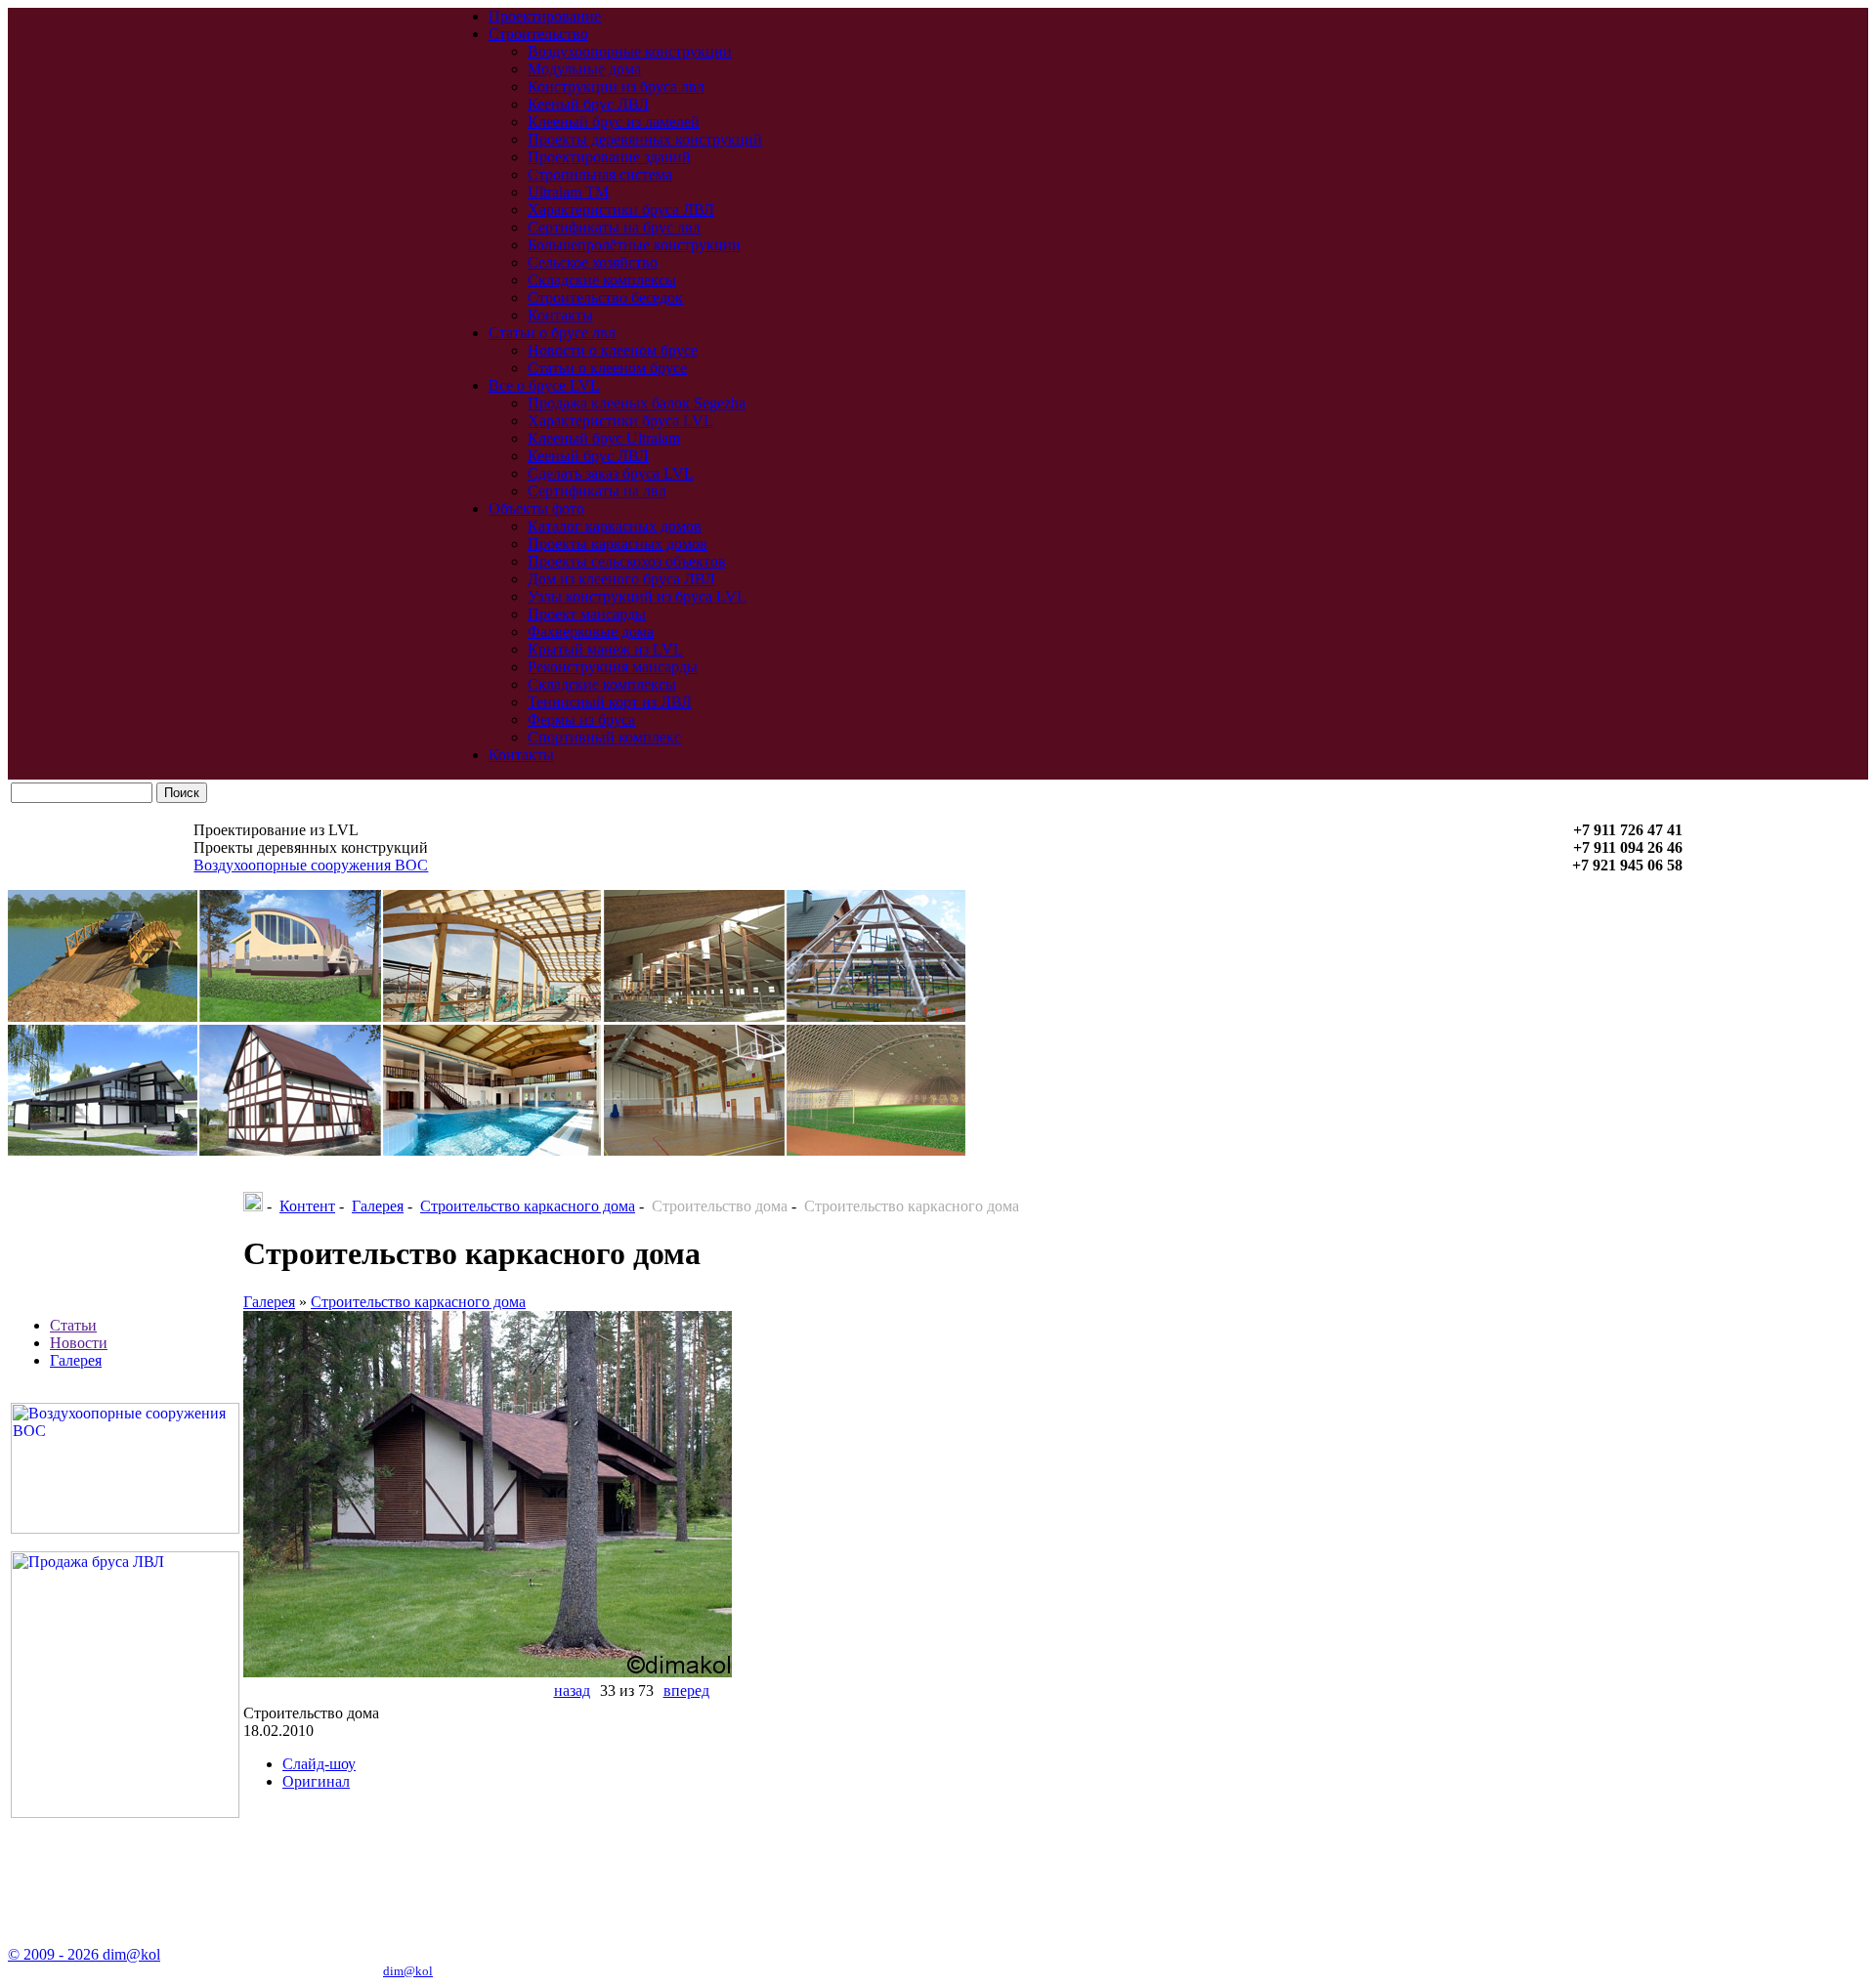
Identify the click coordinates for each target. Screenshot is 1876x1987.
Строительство (538, 34)
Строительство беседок (605, 297)
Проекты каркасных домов (618, 544)
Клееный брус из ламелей (614, 122)
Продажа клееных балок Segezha (637, 403)
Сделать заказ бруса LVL (611, 473)
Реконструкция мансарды (613, 667)
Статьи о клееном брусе (607, 368)
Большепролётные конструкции (634, 245)
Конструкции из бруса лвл (616, 86)
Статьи (73, 1325)
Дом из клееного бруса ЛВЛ (621, 579)
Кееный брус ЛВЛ (588, 104)
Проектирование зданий (609, 157)
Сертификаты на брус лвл (614, 227)
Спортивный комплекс (604, 737)
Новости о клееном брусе (613, 350)
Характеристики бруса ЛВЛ (621, 210)
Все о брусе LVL (544, 385)
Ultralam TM (568, 192)
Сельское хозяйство (593, 262)
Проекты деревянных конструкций (645, 139)
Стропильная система (600, 174)
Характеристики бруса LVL (620, 421)
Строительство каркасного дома (528, 1206)
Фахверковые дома (591, 632)
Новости (79, 1343)
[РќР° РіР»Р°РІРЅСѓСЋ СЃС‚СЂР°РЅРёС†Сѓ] (253, 1206)
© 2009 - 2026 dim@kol (84, 1954)
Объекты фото (536, 508)
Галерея (76, 1360)
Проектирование (545, 16)
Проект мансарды (587, 614)
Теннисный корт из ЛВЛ (610, 702)
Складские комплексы (602, 280)
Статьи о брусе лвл (552, 333)
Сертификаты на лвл (597, 491)
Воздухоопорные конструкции (630, 51)
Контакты (560, 315)
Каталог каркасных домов (615, 526)
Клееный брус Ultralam (604, 438)
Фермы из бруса (581, 719)
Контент (307, 1206)
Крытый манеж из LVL (605, 649)
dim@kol (408, 1971)
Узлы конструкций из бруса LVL (637, 596)
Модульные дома (584, 69)
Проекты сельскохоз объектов (627, 561)
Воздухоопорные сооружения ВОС (311, 865)
